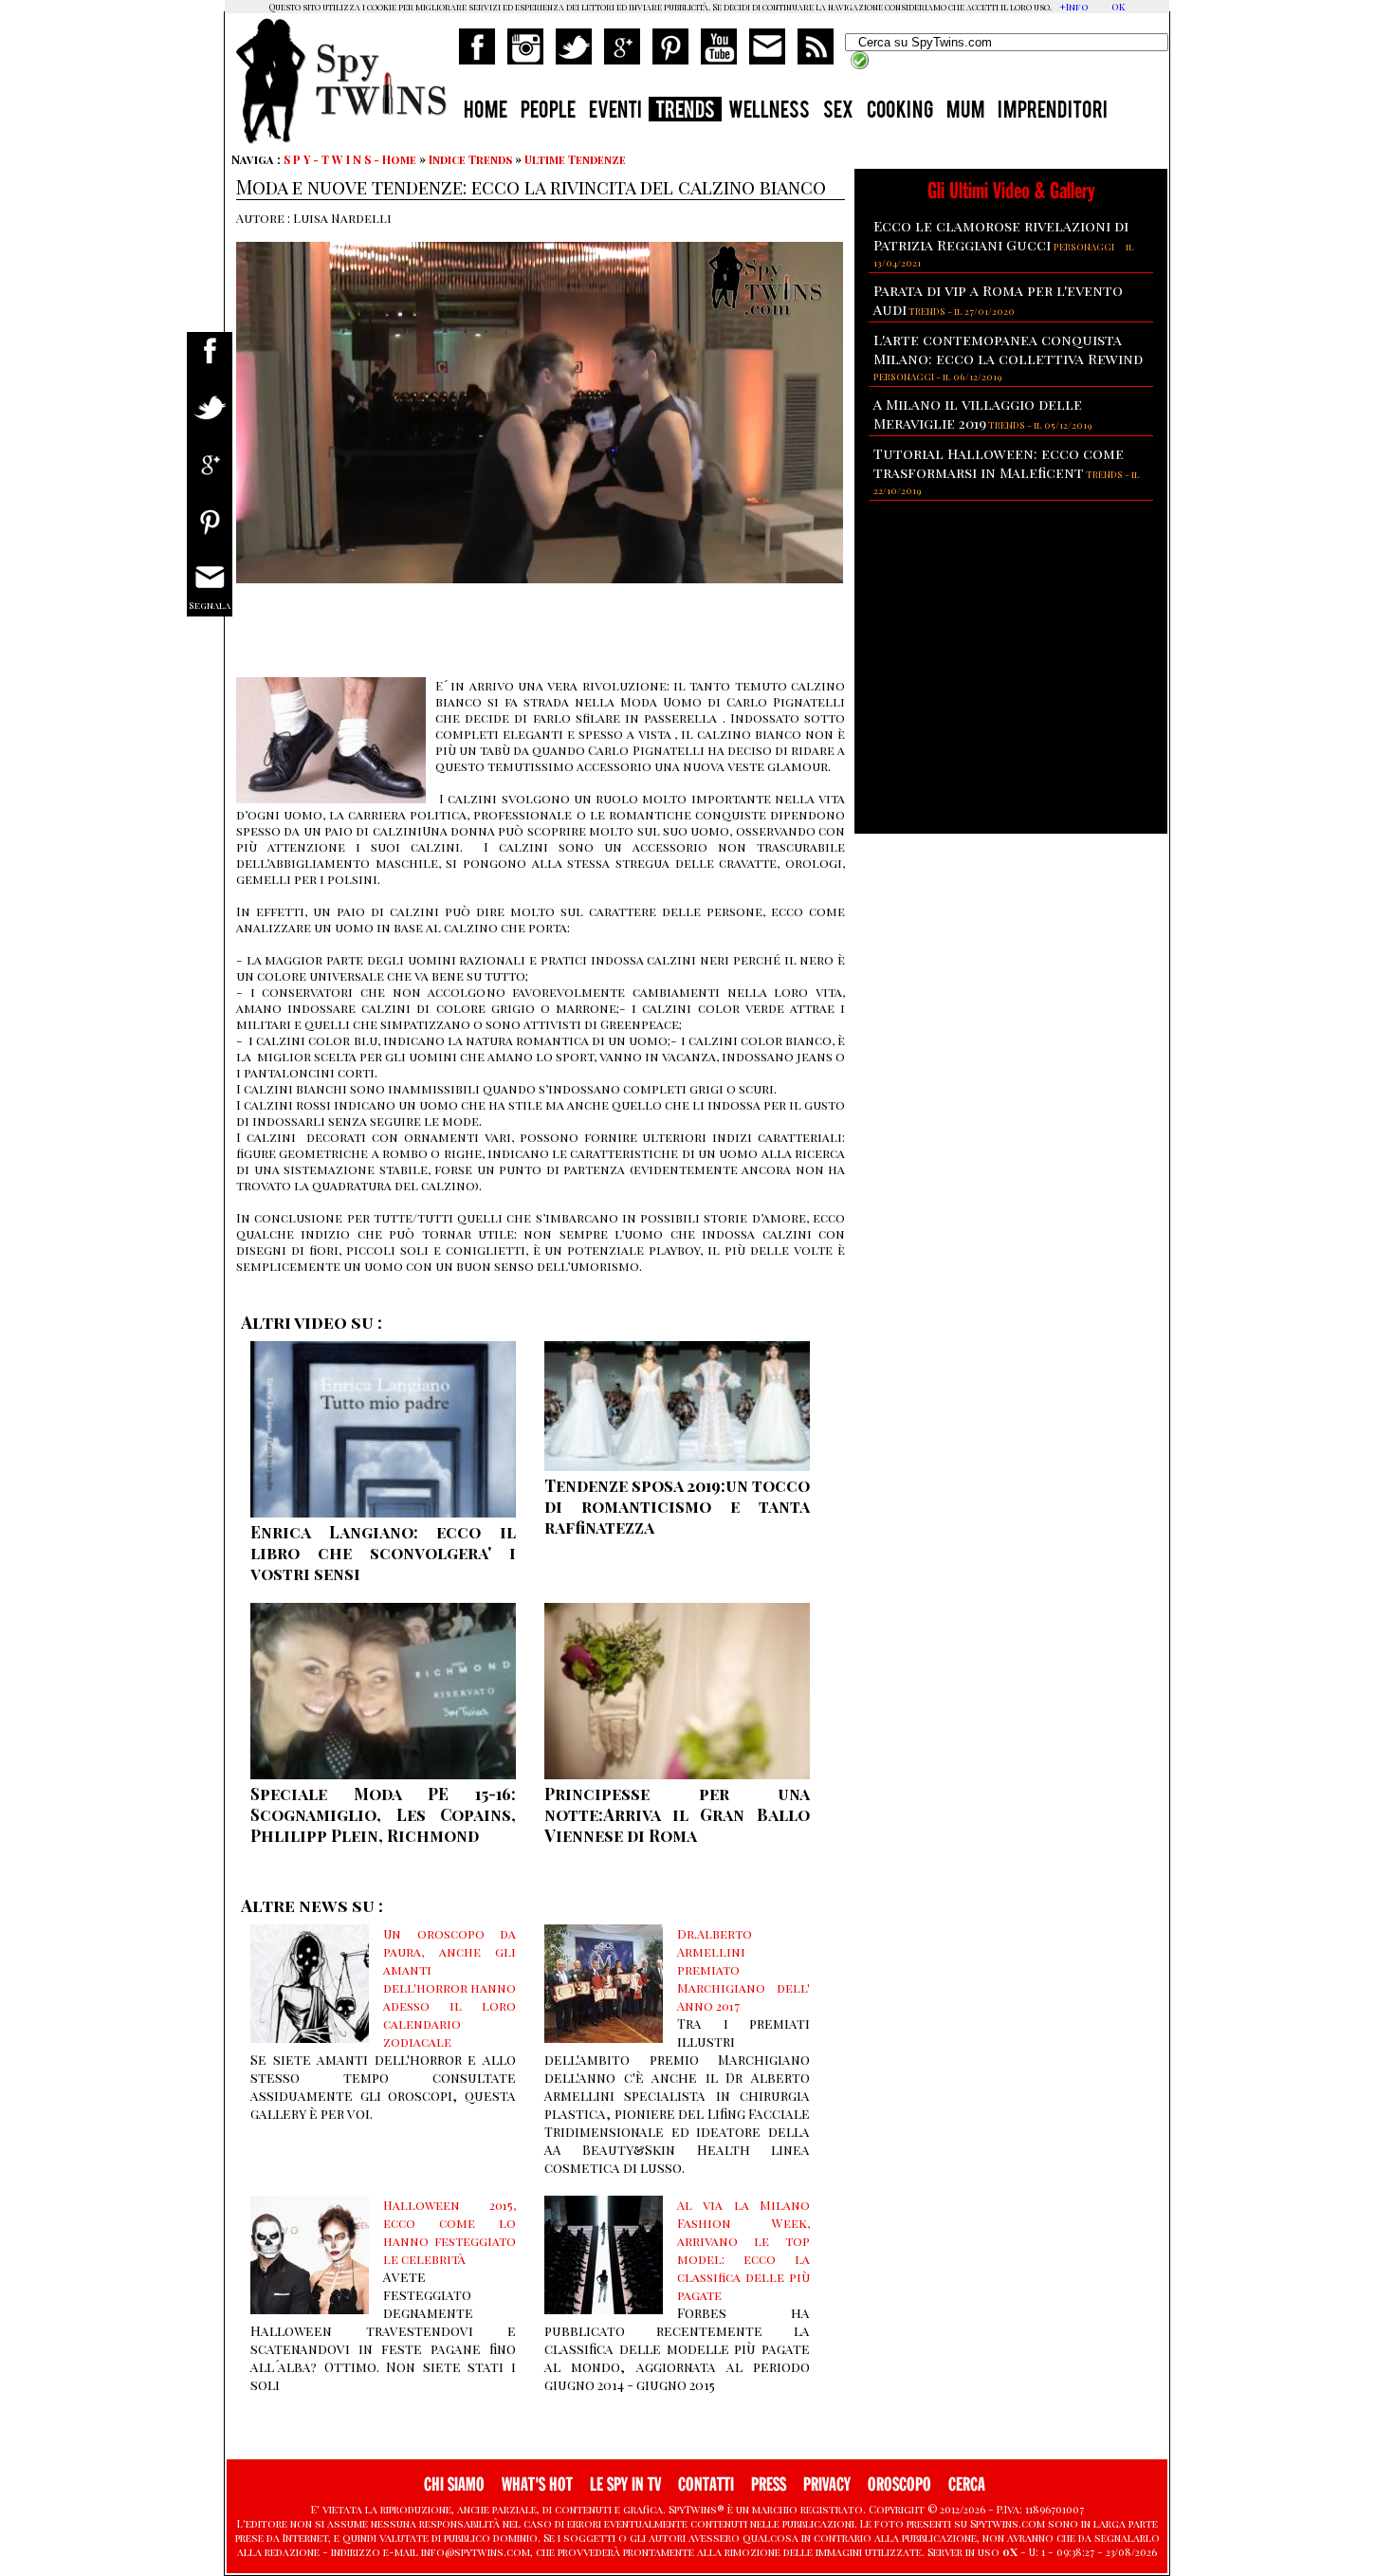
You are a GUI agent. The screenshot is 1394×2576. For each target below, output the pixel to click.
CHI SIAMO (454, 2484)
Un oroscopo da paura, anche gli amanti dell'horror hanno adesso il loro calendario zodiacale (449, 1987)
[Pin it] (210, 534)
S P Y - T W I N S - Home (350, 159)
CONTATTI (706, 2484)
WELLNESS (769, 112)
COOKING (900, 112)
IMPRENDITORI (1053, 112)
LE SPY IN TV (625, 2484)
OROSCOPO (899, 2484)
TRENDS (685, 112)
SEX (838, 112)
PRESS (769, 2484)
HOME (486, 112)
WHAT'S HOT (537, 2484)
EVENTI (615, 112)
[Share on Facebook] (210, 363)
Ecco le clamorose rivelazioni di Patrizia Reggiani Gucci (1001, 235)
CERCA (967, 2484)
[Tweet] (210, 420)
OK (1118, 7)
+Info (1074, 7)
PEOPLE (548, 112)
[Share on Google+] (210, 477)
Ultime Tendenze (575, 159)
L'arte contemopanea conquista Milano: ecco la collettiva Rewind (1008, 349)
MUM (965, 112)
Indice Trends (470, 159)
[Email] (210, 590)
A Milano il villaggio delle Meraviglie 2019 (978, 414)
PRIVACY (827, 2484)
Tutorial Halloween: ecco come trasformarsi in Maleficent (999, 463)
